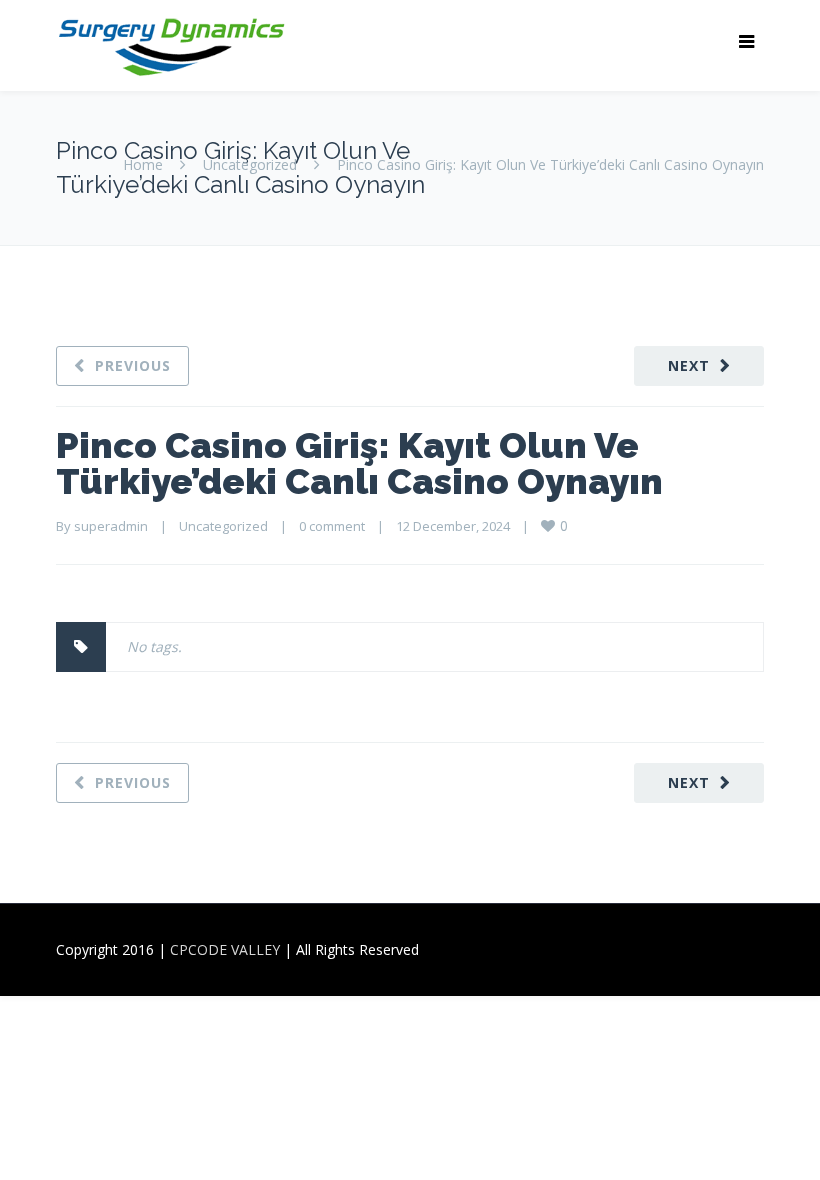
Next (689, 365)
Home (143, 164)
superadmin (111, 526)
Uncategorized (250, 164)
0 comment (332, 526)
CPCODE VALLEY (225, 949)
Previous (133, 365)
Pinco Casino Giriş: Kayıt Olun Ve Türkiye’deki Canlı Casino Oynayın (359, 463)
